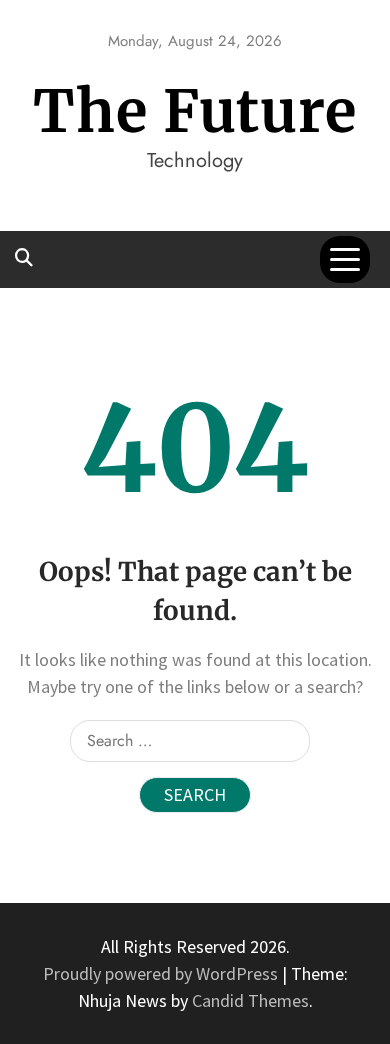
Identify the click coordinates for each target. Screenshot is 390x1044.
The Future (195, 111)
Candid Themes (250, 1000)
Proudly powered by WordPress (162, 973)
